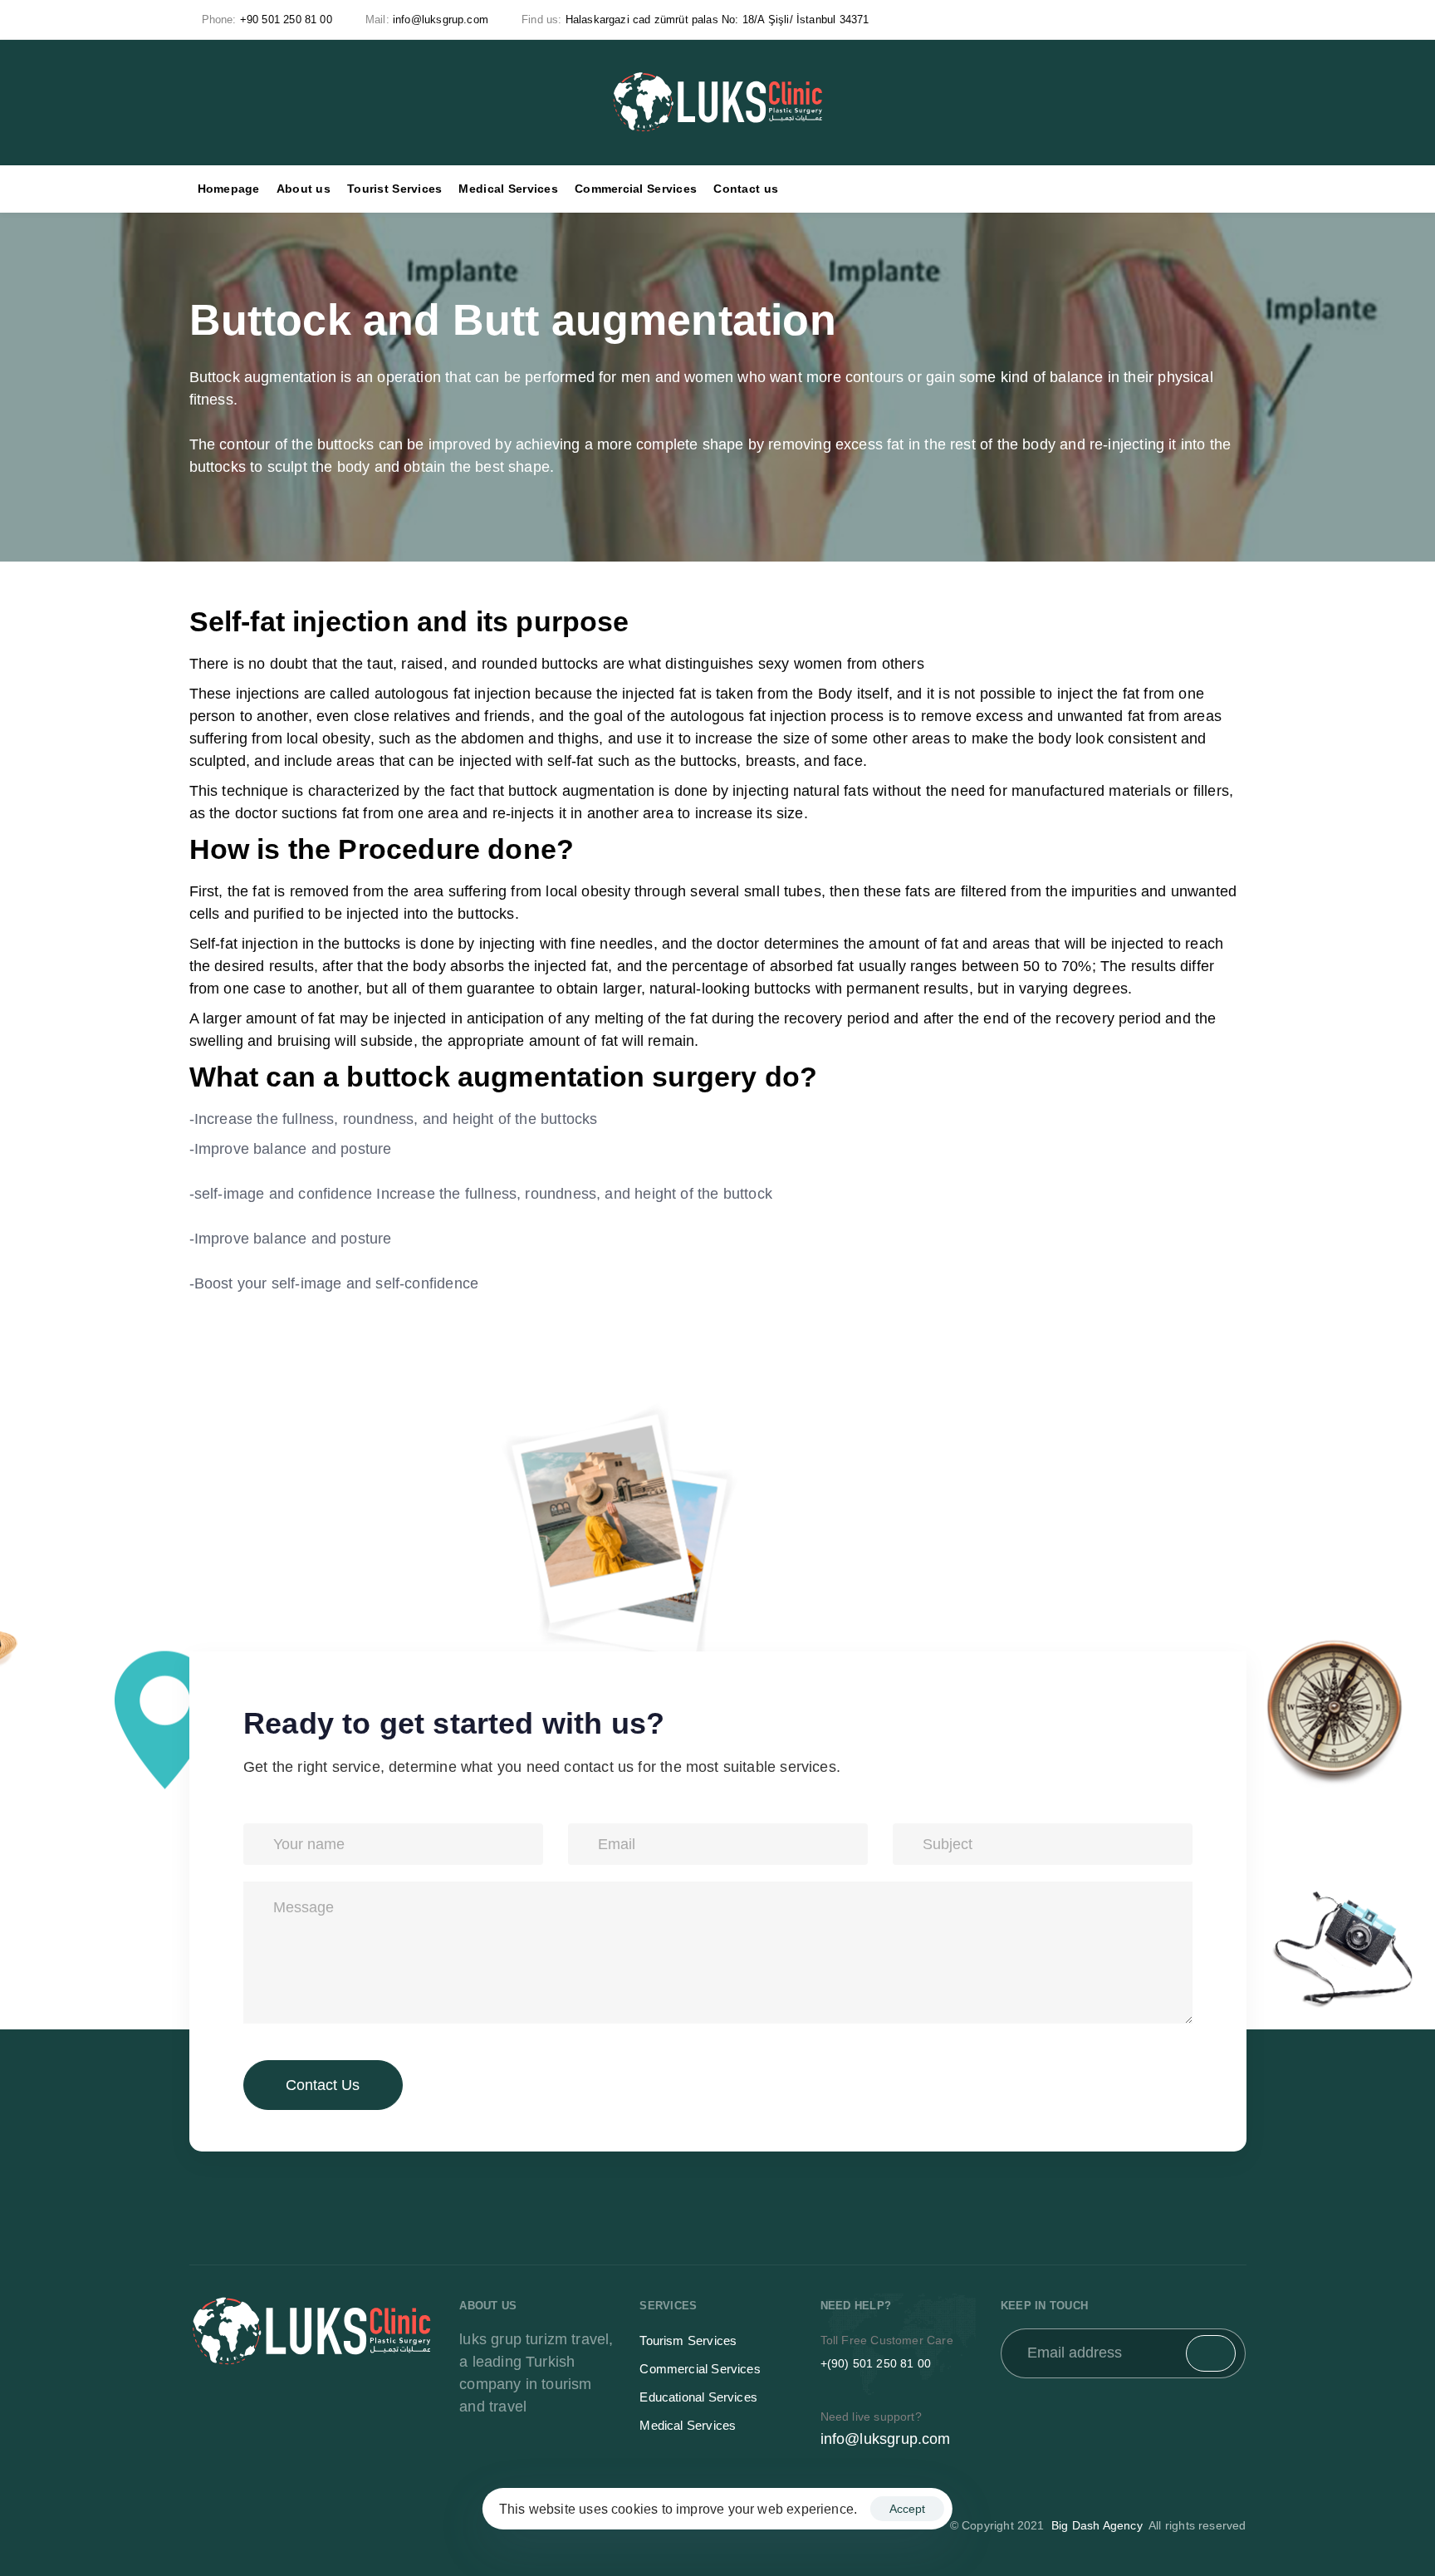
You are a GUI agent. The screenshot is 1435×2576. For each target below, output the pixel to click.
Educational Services (698, 2397)
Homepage (229, 189)
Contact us (746, 189)
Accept (907, 2509)
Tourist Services (394, 189)
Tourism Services (688, 2340)
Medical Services (508, 189)
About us (304, 189)
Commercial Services (636, 189)
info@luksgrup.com (886, 2439)
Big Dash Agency (1098, 2525)
